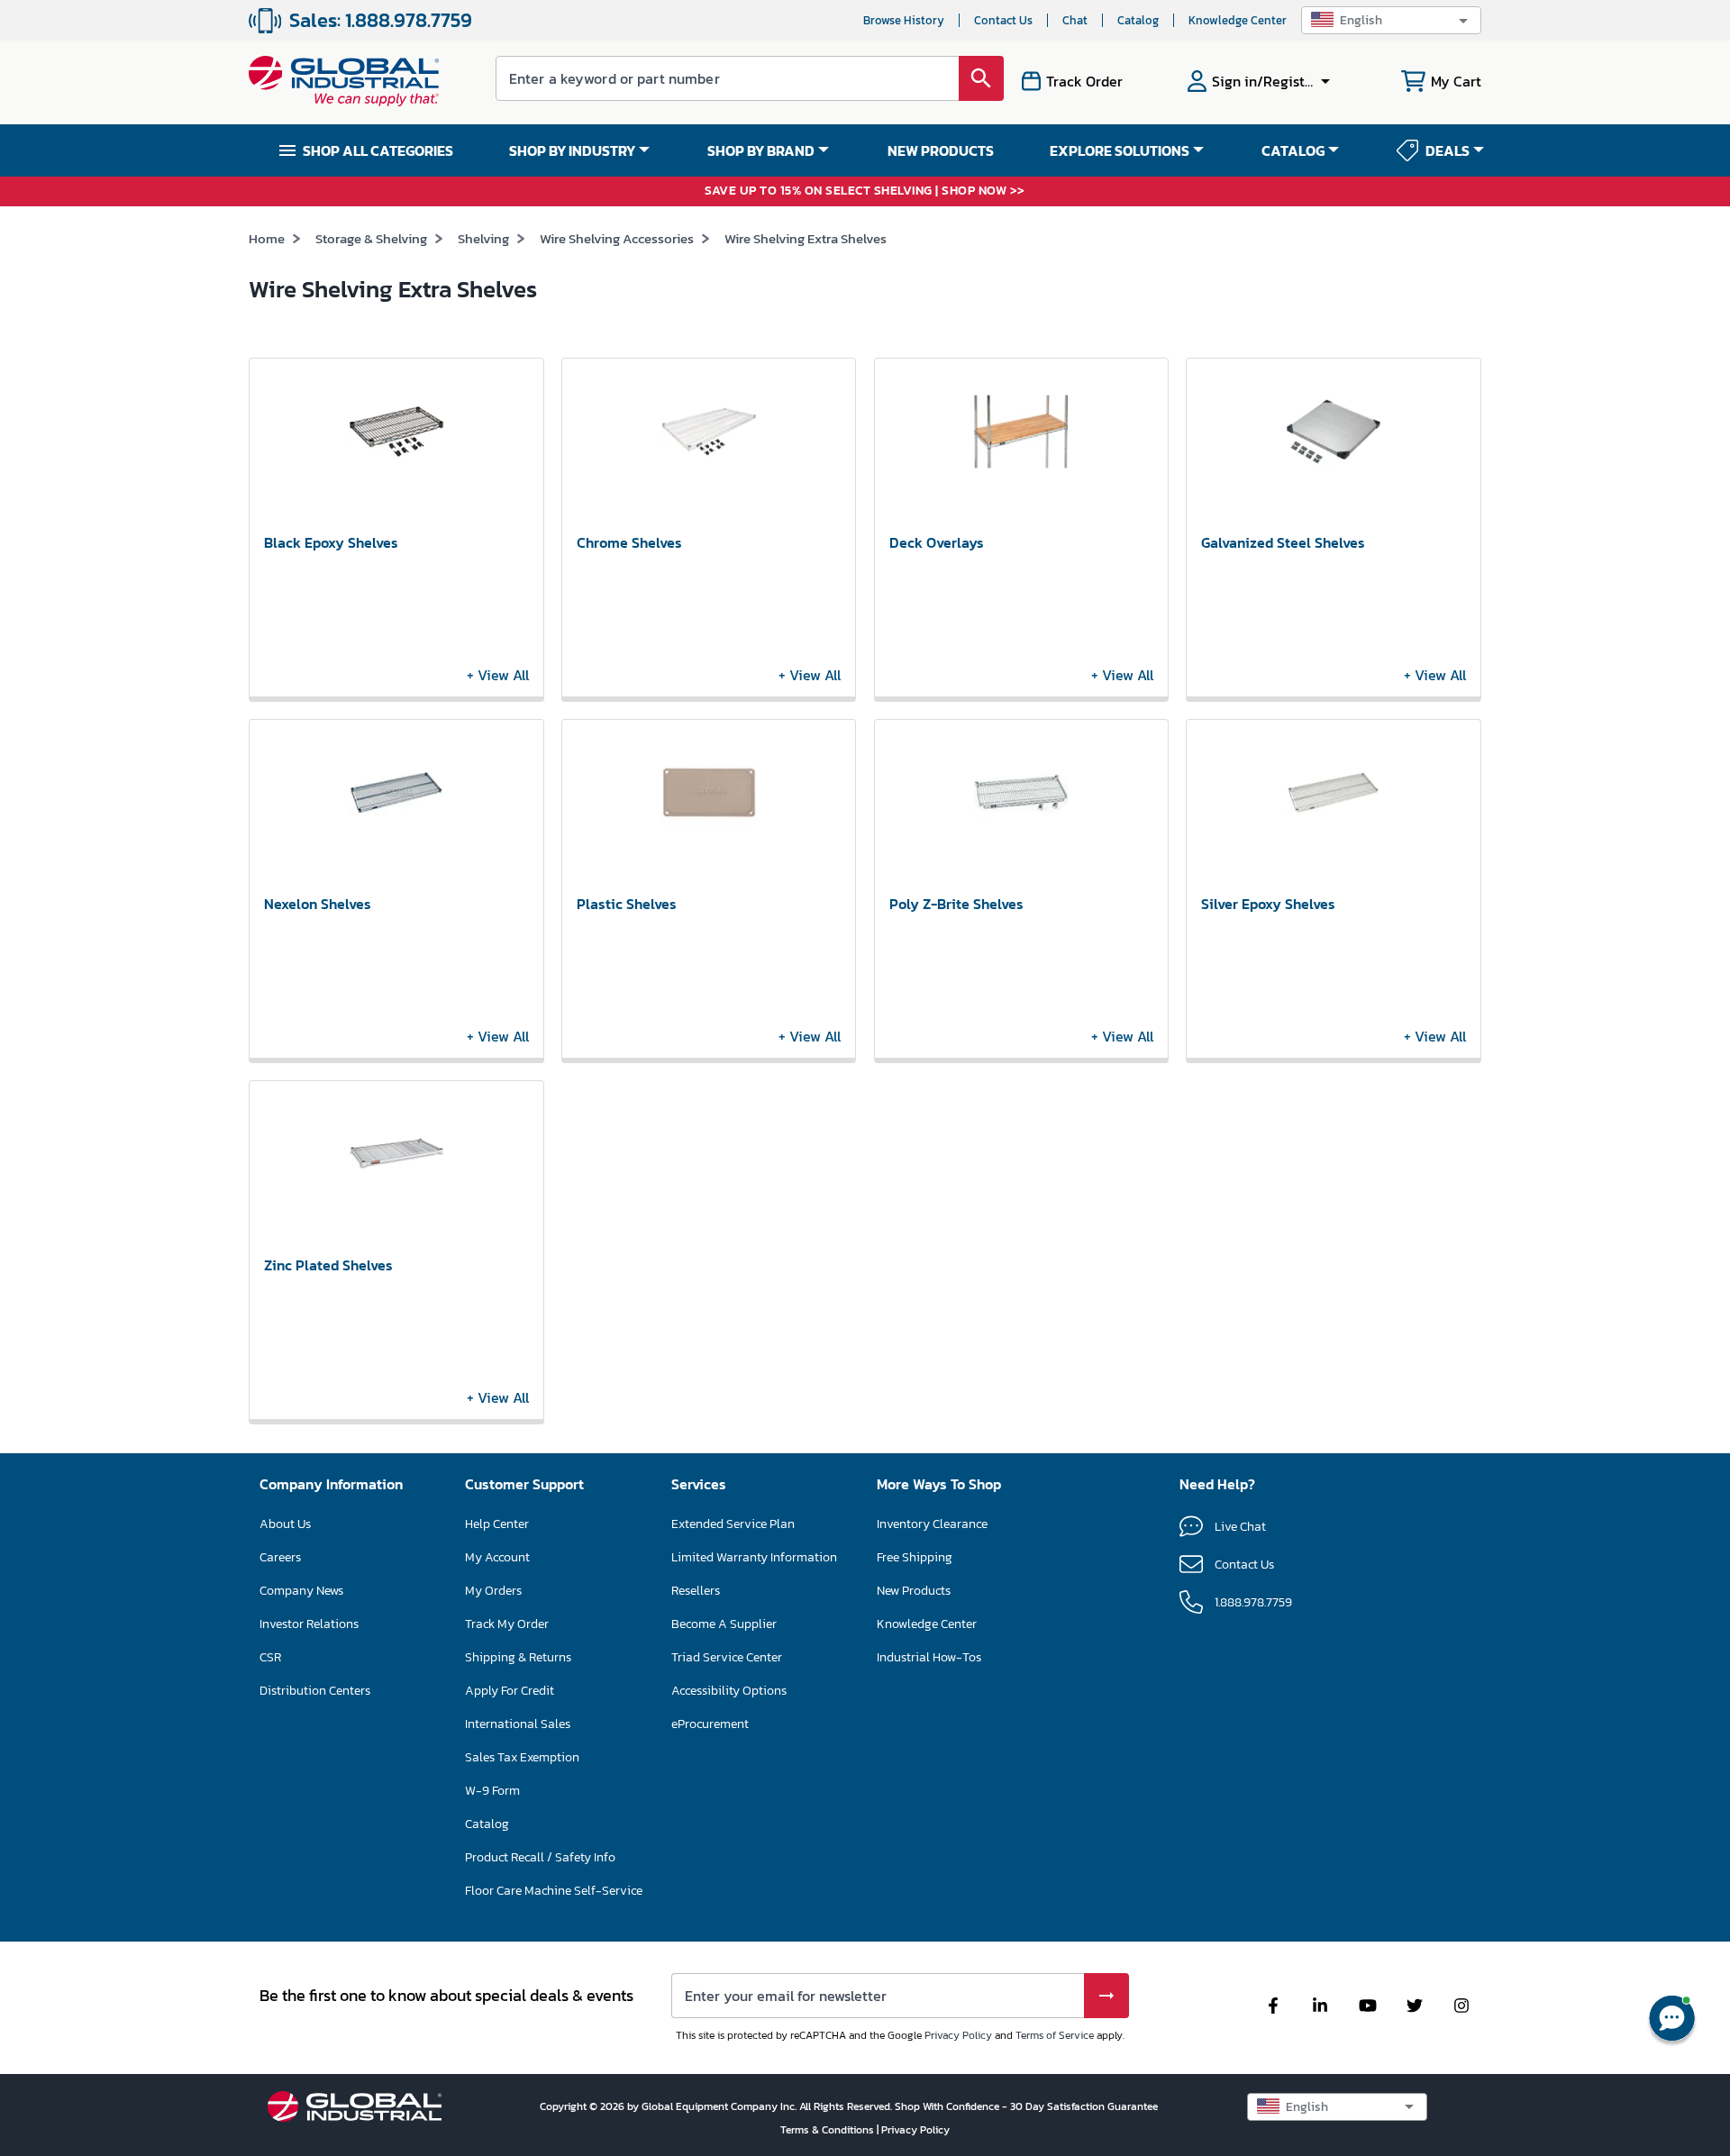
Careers (280, 1557)
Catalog (1138, 20)
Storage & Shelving (371, 238)
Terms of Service (1055, 2035)
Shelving (483, 238)
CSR (270, 1657)
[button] (1391, 20)
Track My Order (507, 1624)
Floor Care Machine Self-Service (554, 1891)
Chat (1075, 20)
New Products (914, 1591)
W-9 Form (492, 1791)
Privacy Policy (958, 2035)
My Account (497, 1557)
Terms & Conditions (829, 2130)
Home (267, 238)
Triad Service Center (727, 1657)
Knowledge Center (1238, 20)
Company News (301, 1591)
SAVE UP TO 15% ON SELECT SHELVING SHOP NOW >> (865, 191)
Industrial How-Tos (929, 1657)
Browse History (904, 20)
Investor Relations (309, 1624)
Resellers (696, 1591)
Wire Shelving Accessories (617, 238)
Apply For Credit (510, 1691)
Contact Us (1003, 20)
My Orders (493, 1591)
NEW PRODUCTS (941, 150)
